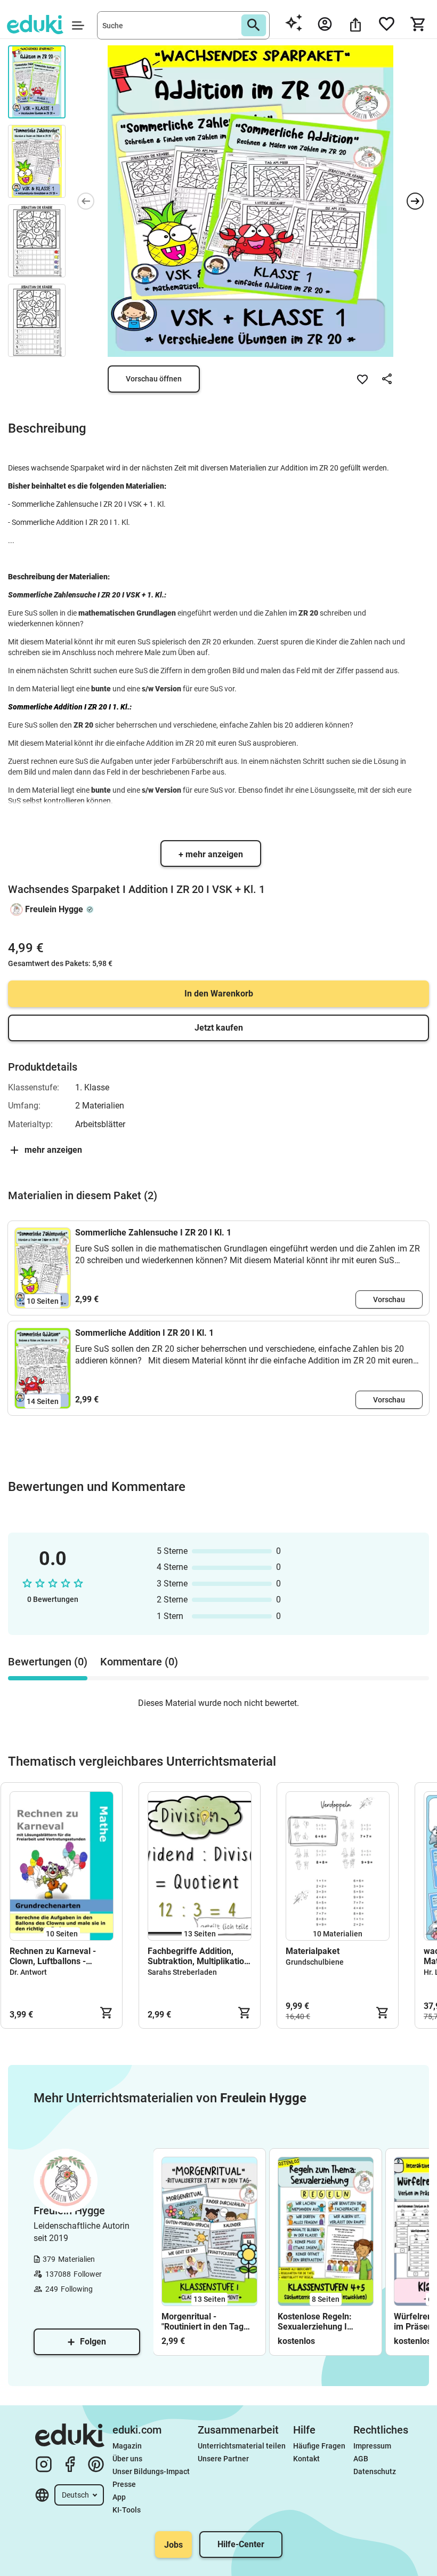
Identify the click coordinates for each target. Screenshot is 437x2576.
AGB (361, 2459)
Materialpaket (313, 1951)
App (119, 2497)
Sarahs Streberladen (182, 1972)
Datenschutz (375, 2471)
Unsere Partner (223, 2459)
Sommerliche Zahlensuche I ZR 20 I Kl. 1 (153, 1233)
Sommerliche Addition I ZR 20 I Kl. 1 (144, 1333)
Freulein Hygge (54, 909)
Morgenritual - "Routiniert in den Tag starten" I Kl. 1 (203, 2322)
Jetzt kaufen (219, 1028)
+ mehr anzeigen (211, 854)
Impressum (372, 2446)
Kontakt (306, 2459)
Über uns (127, 2459)
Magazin (127, 2446)
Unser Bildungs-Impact (151, 2471)
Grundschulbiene (315, 1962)
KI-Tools (127, 2510)
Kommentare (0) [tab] (139, 1662)
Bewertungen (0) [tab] (48, 1662)
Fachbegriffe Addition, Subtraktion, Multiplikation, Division (199, 1956)
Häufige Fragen (319, 2446)
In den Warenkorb (219, 994)
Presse (124, 2484)
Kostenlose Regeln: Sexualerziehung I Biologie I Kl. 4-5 (315, 2322)
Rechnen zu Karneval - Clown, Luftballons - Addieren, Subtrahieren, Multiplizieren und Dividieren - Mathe (55, 1956)
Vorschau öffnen (154, 379)
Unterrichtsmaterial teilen (242, 2446)
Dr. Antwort (28, 1972)
